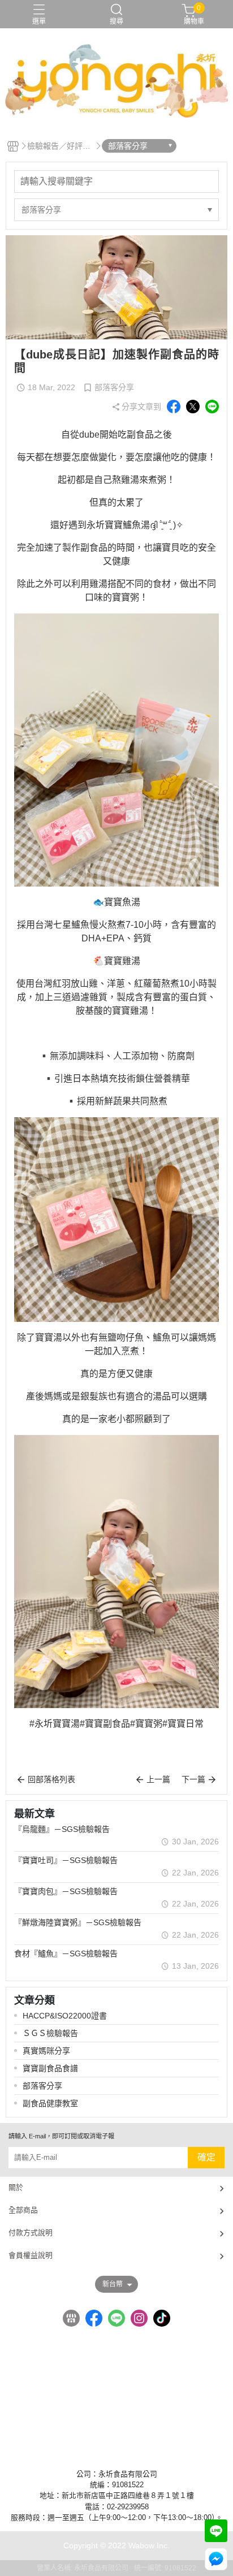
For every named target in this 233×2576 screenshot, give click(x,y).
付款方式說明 (31, 2233)
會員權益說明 (31, 2255)
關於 (16, 2187)
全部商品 (23, 2210)
